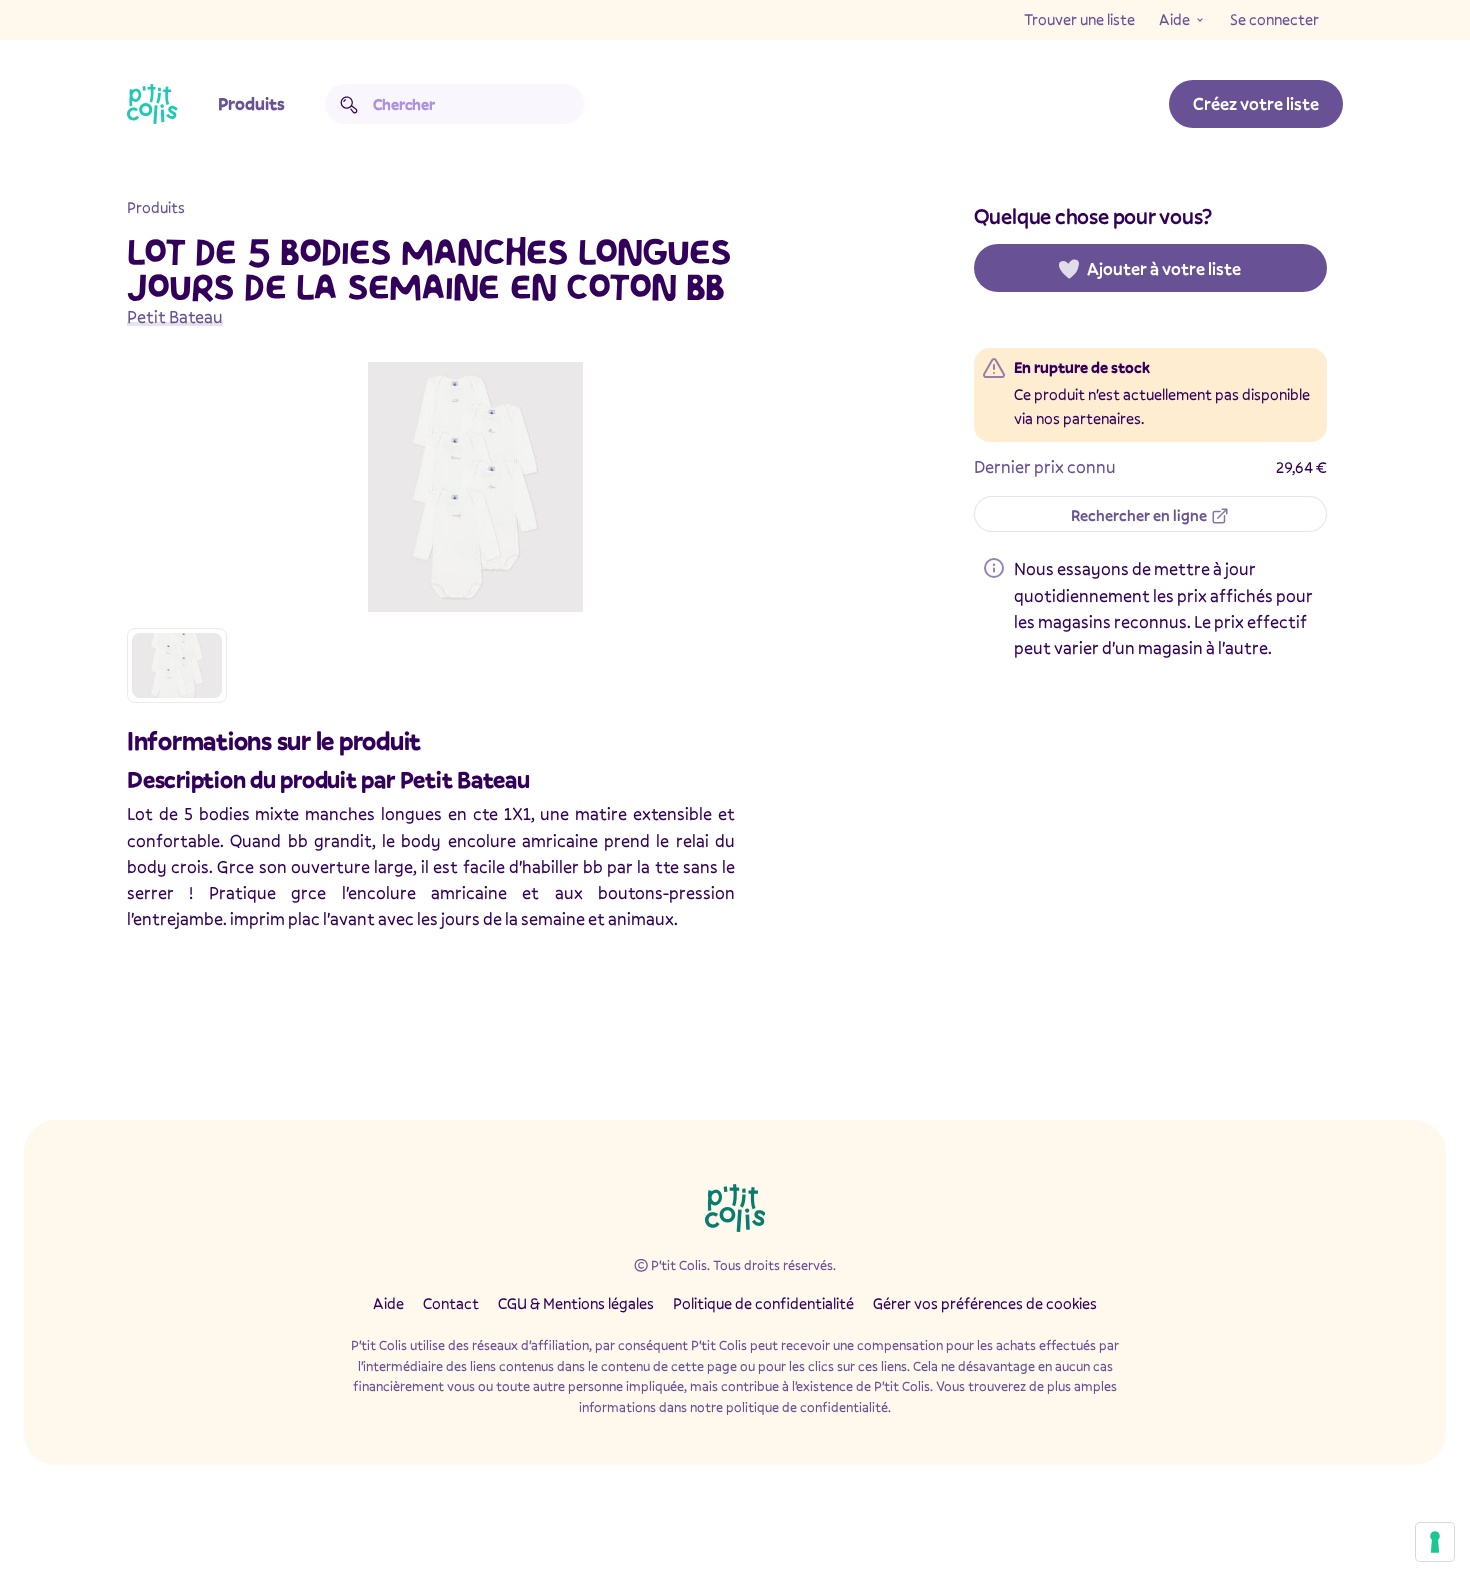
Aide (1174, 19)
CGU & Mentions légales (576, 1303)
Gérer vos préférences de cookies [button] (985, 1303)
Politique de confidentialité (763, 1303)
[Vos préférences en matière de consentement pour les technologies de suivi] (1435, 1542)
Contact (451, 1303)
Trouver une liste (1079, 19)
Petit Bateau (175, 316)
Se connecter (1274, 19)
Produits (251, 103)
